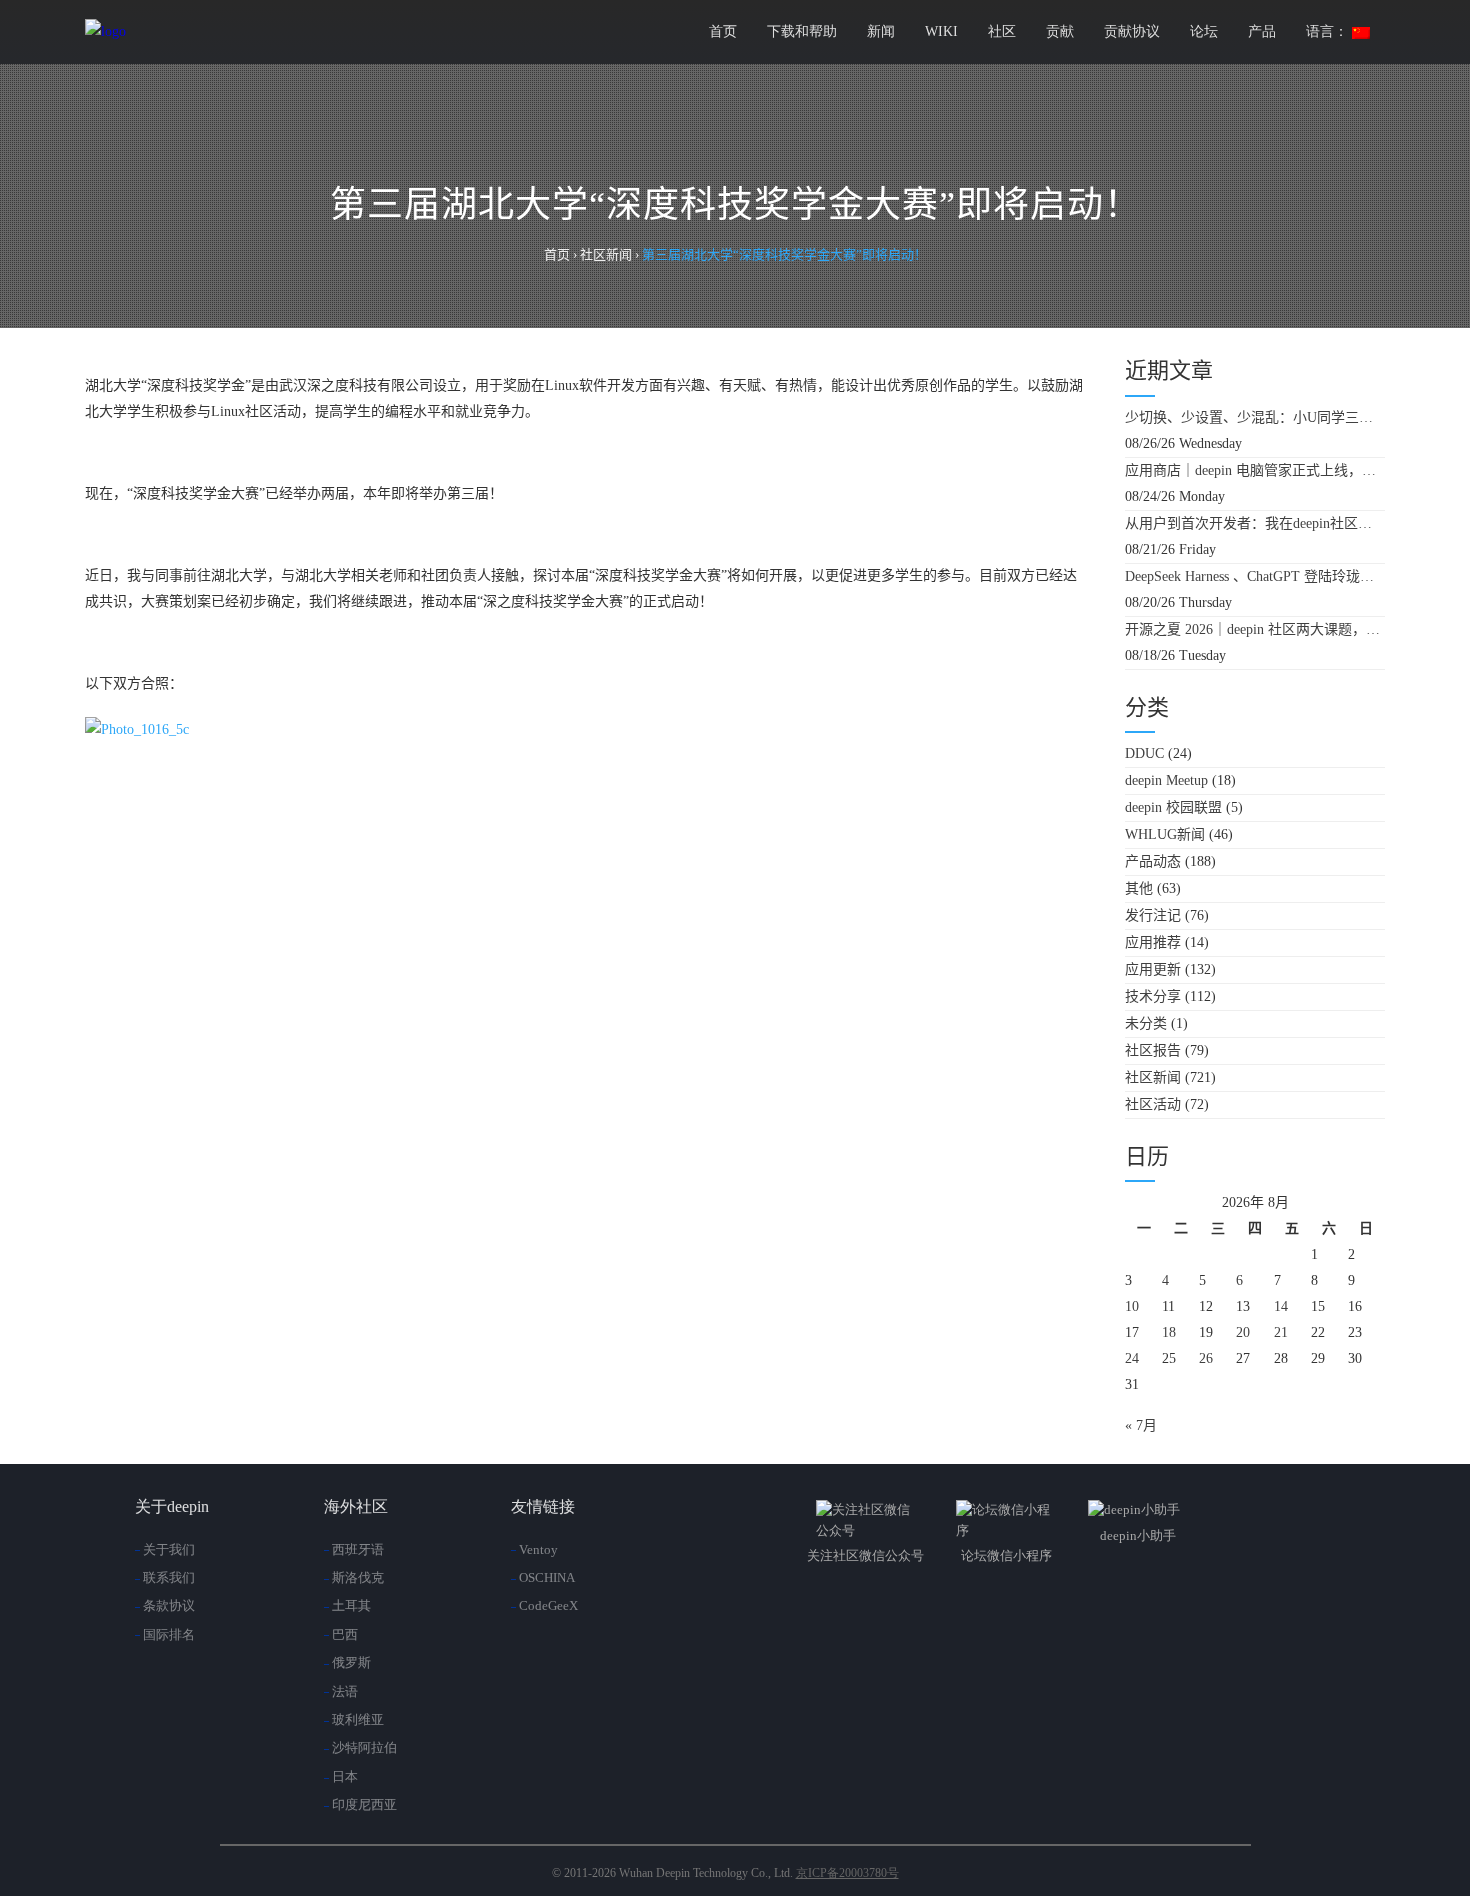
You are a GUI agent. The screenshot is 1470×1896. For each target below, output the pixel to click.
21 (1281, 1332)
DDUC (1144, 753)
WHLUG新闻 (1165, 834)
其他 (1139, 888)
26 (1206, 1358)
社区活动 (1153, 1104)
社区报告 (1153, 1050)
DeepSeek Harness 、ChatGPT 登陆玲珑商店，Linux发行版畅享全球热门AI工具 (1255, 576)
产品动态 (1153, 861)
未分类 (1146, 1023)
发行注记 (1153, 915)
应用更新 (1153, 969)
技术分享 (1153, 996)
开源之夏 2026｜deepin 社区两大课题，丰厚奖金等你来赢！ (1255, 629)
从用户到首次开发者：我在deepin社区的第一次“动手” (1255, 523)
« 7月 (1141, 1425)
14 (1281, 1306)
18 (1169, 1332)
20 (1243, 1332)
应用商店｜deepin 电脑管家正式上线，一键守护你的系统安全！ (1255, 470)
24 (1132, 1358)
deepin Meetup (1166, 780)
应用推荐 (1153, 942)
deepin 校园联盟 (1173, 807)
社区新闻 (1153, 1077)
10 (1132, 1306)
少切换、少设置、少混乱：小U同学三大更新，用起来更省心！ (1255, 417)
